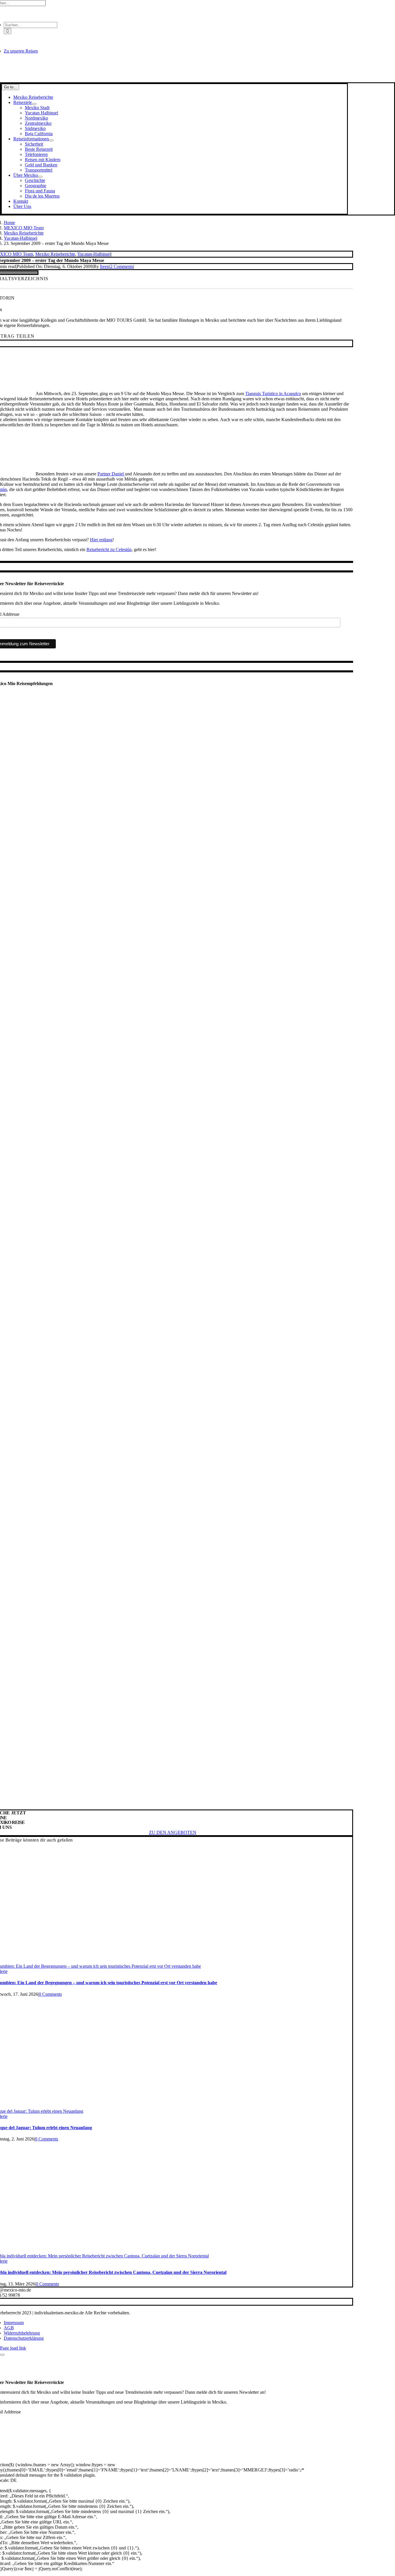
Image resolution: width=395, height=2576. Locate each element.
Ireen (105, 266)
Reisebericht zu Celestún (109, 549)
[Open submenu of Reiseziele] (34, 104)
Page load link (13, 2348)
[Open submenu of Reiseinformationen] (51, 140)
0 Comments (50, 1994)
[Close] (2, 2355)
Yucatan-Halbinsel (94, 254)
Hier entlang (101, 540)
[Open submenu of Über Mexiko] (40, 177)
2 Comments (122, 266)
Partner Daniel (111, 474)
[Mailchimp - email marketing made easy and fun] (296, 649)
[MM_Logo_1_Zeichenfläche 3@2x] (173, 80)
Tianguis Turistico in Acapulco (273, 394)
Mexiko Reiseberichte (55, 254)
